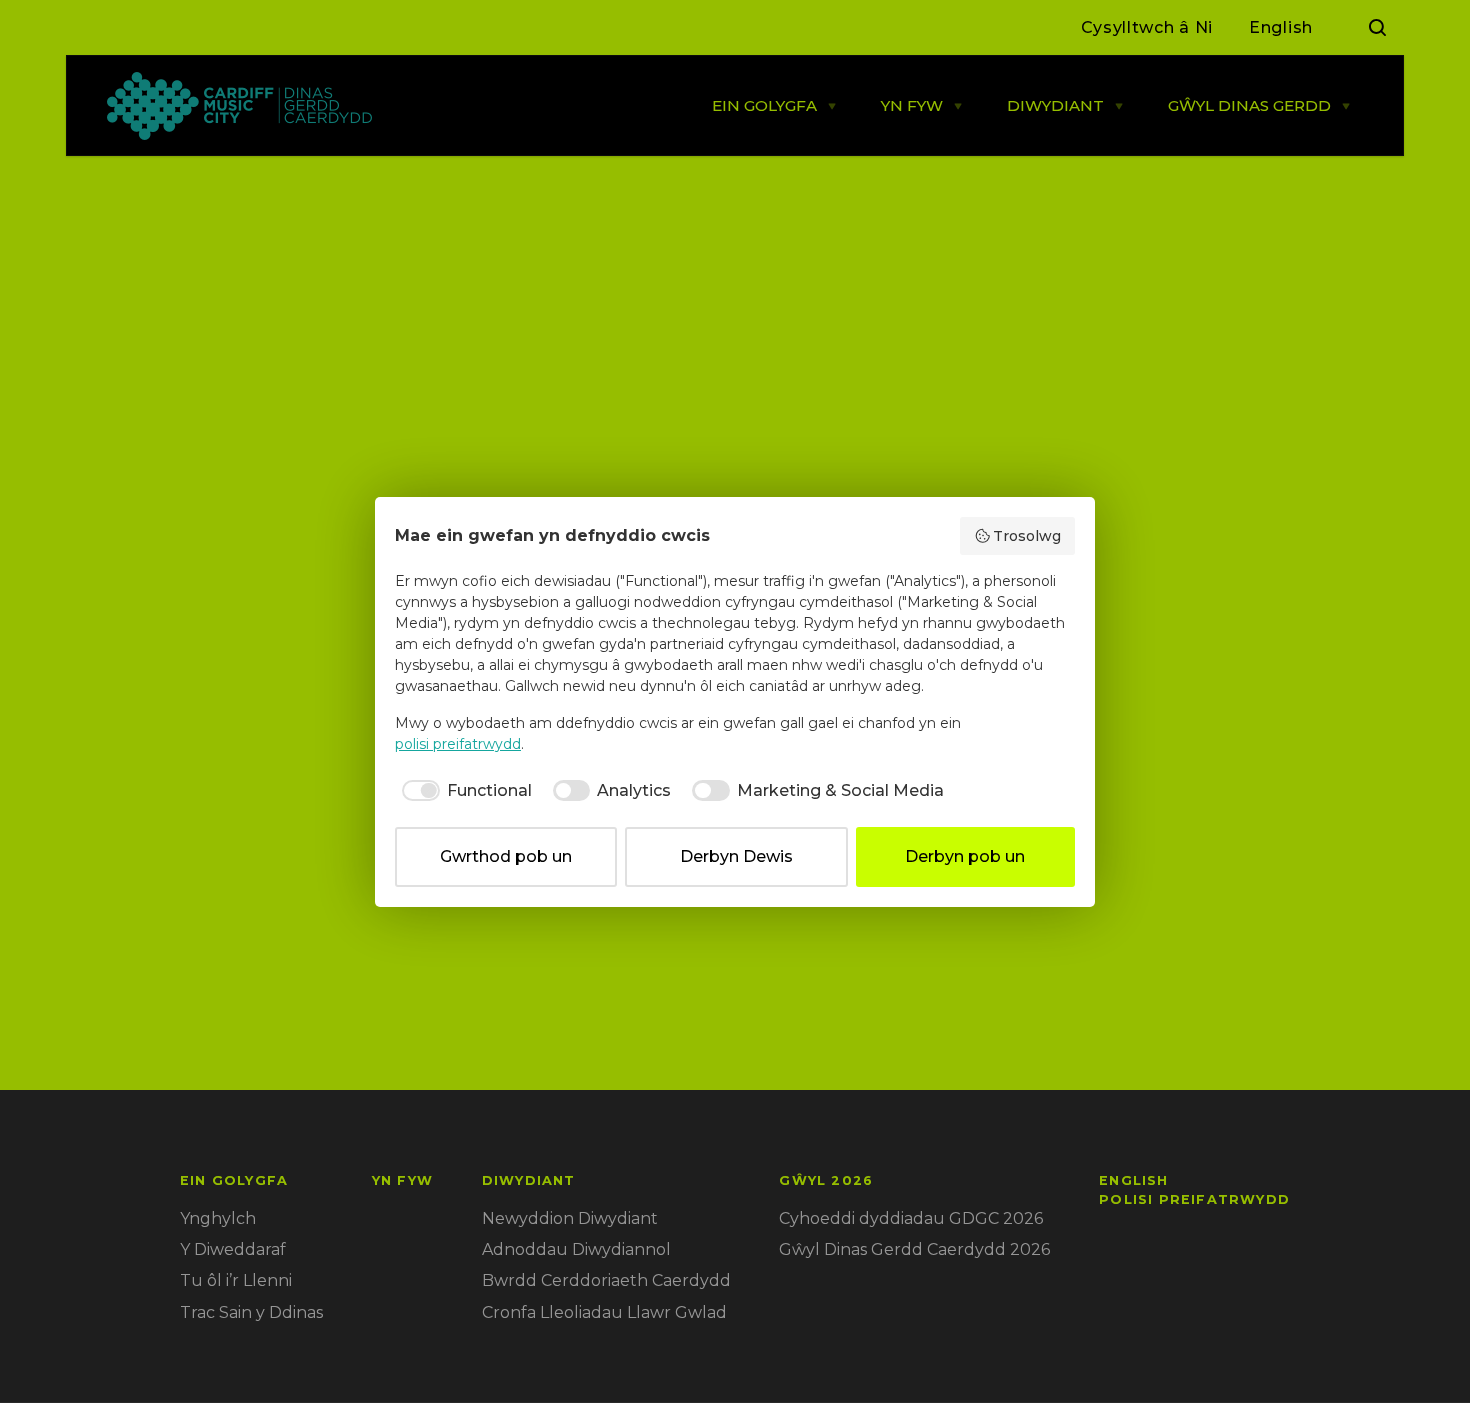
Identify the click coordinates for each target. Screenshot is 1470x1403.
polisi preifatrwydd (458, 744)
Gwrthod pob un (506, 856)
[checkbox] (463, 791)
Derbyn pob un (965, 856)
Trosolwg (1027, 536)
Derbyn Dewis (736, 856)
